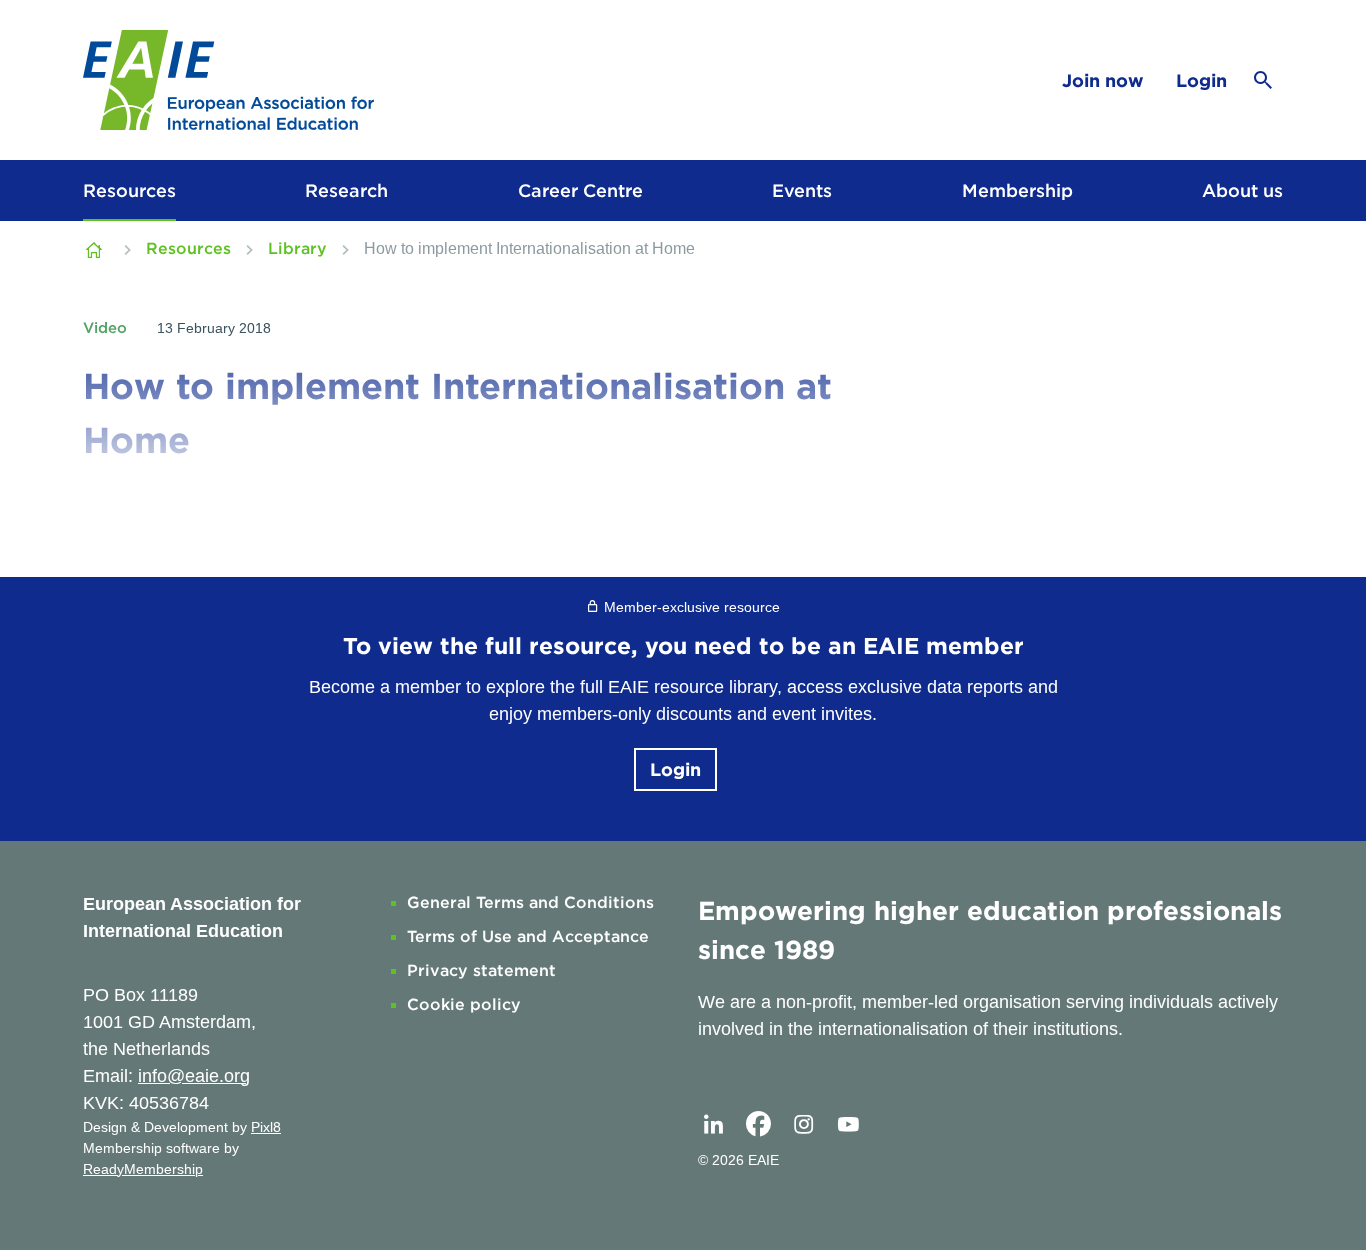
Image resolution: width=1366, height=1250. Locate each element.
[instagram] (803, 1125)
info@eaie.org (194, 1076)
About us (1242, 190)
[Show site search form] (1263, 80)
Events (802, 190)
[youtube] (848, 1125)
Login (1201, 80)
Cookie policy (464, 1004)
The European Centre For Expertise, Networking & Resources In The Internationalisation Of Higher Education (96, 249)
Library (297, 248)
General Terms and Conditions (530, 902)
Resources (129, 190)
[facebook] (758, 1125)
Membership (1017, 190)
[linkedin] (713, 1125)
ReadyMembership (143, 1169)
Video (105, 328)
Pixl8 (266, 1127)
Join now (1103, 80)
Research (346, 190)
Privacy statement (481, 970)
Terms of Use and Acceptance (528, 936)
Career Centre (580, 190)
